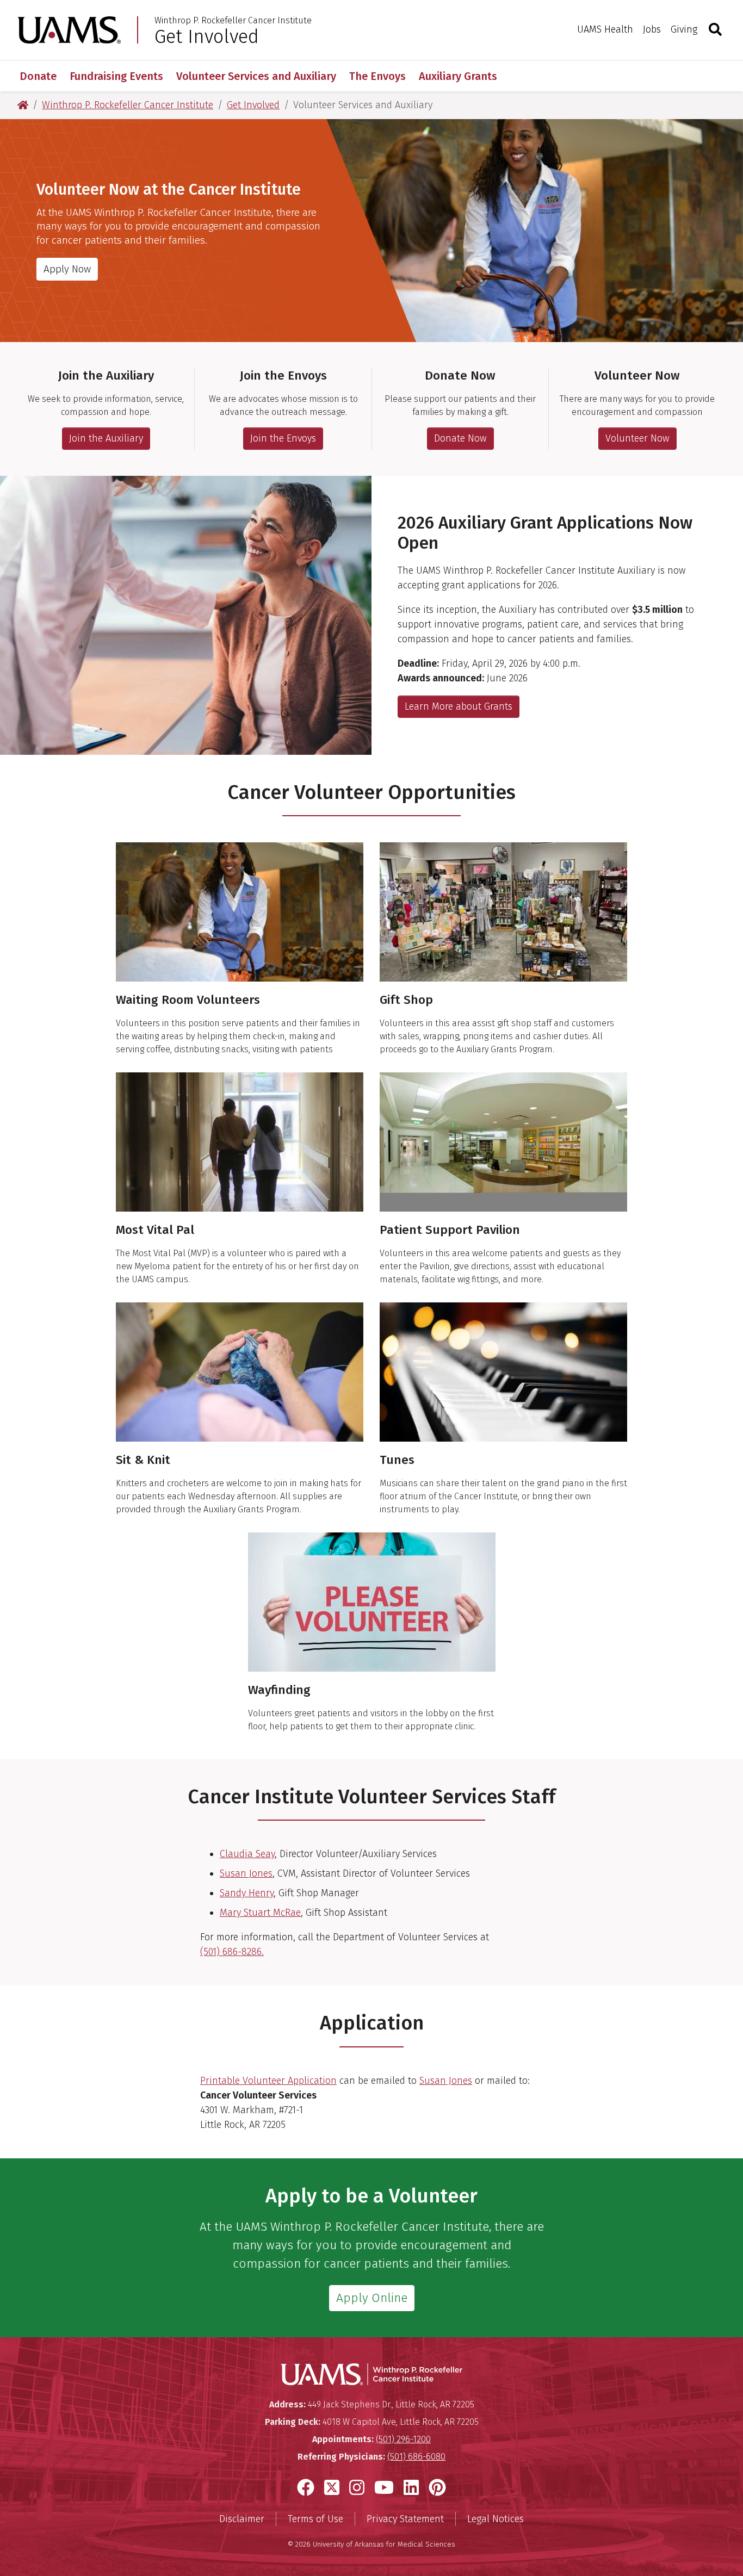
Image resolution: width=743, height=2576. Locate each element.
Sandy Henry (247, 1893)
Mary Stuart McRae (260, 1913)
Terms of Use (315, 2519)
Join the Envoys (283, 438)
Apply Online (372, 2298)
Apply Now (67, 269)
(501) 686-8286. (232, 1952)
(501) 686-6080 (416, 2457)
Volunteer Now (637, 438)
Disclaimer (242, 2519)
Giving (684, 29)
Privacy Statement (405, 2519)
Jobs (652, 29)
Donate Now (460, 438)
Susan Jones (246, 1873)
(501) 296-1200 (403, 2439)
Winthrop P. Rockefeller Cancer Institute (233, 21)
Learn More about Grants (459, 706)
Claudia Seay (247, 1854)
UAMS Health (605, 29)
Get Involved (207, 36)
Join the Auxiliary (106, 438)
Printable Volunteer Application (268, 2081)
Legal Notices (496, 2519)
